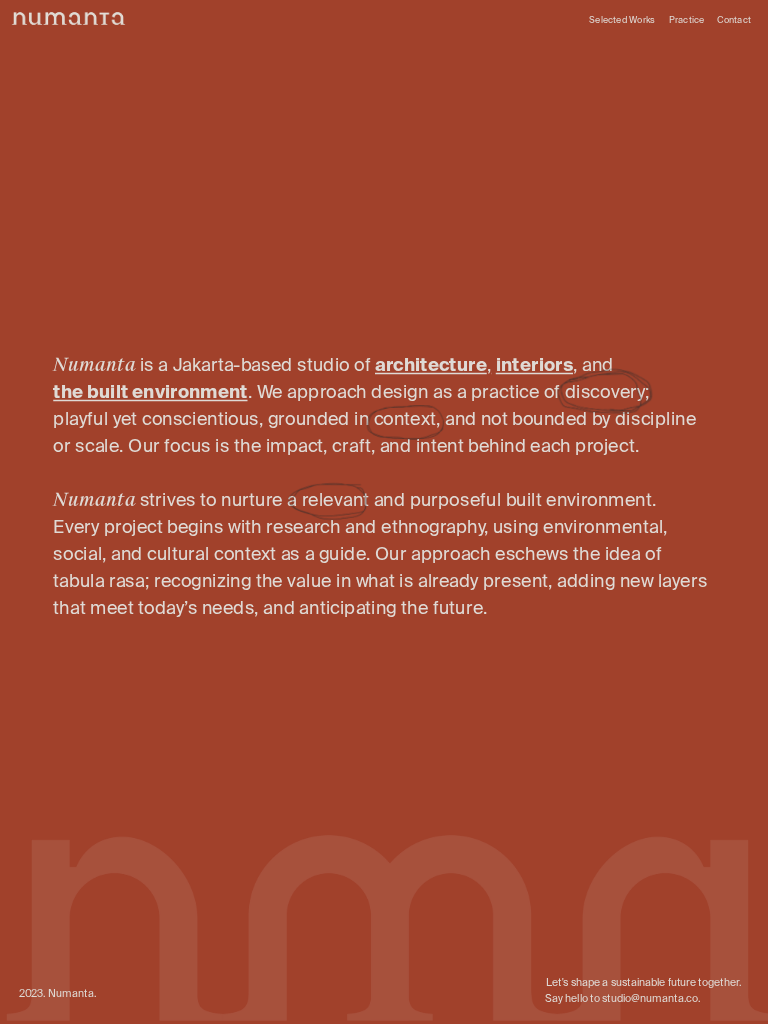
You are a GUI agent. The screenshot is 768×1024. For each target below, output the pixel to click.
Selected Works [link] (621, 20)
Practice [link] (686, 20)
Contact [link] (734, 20)
